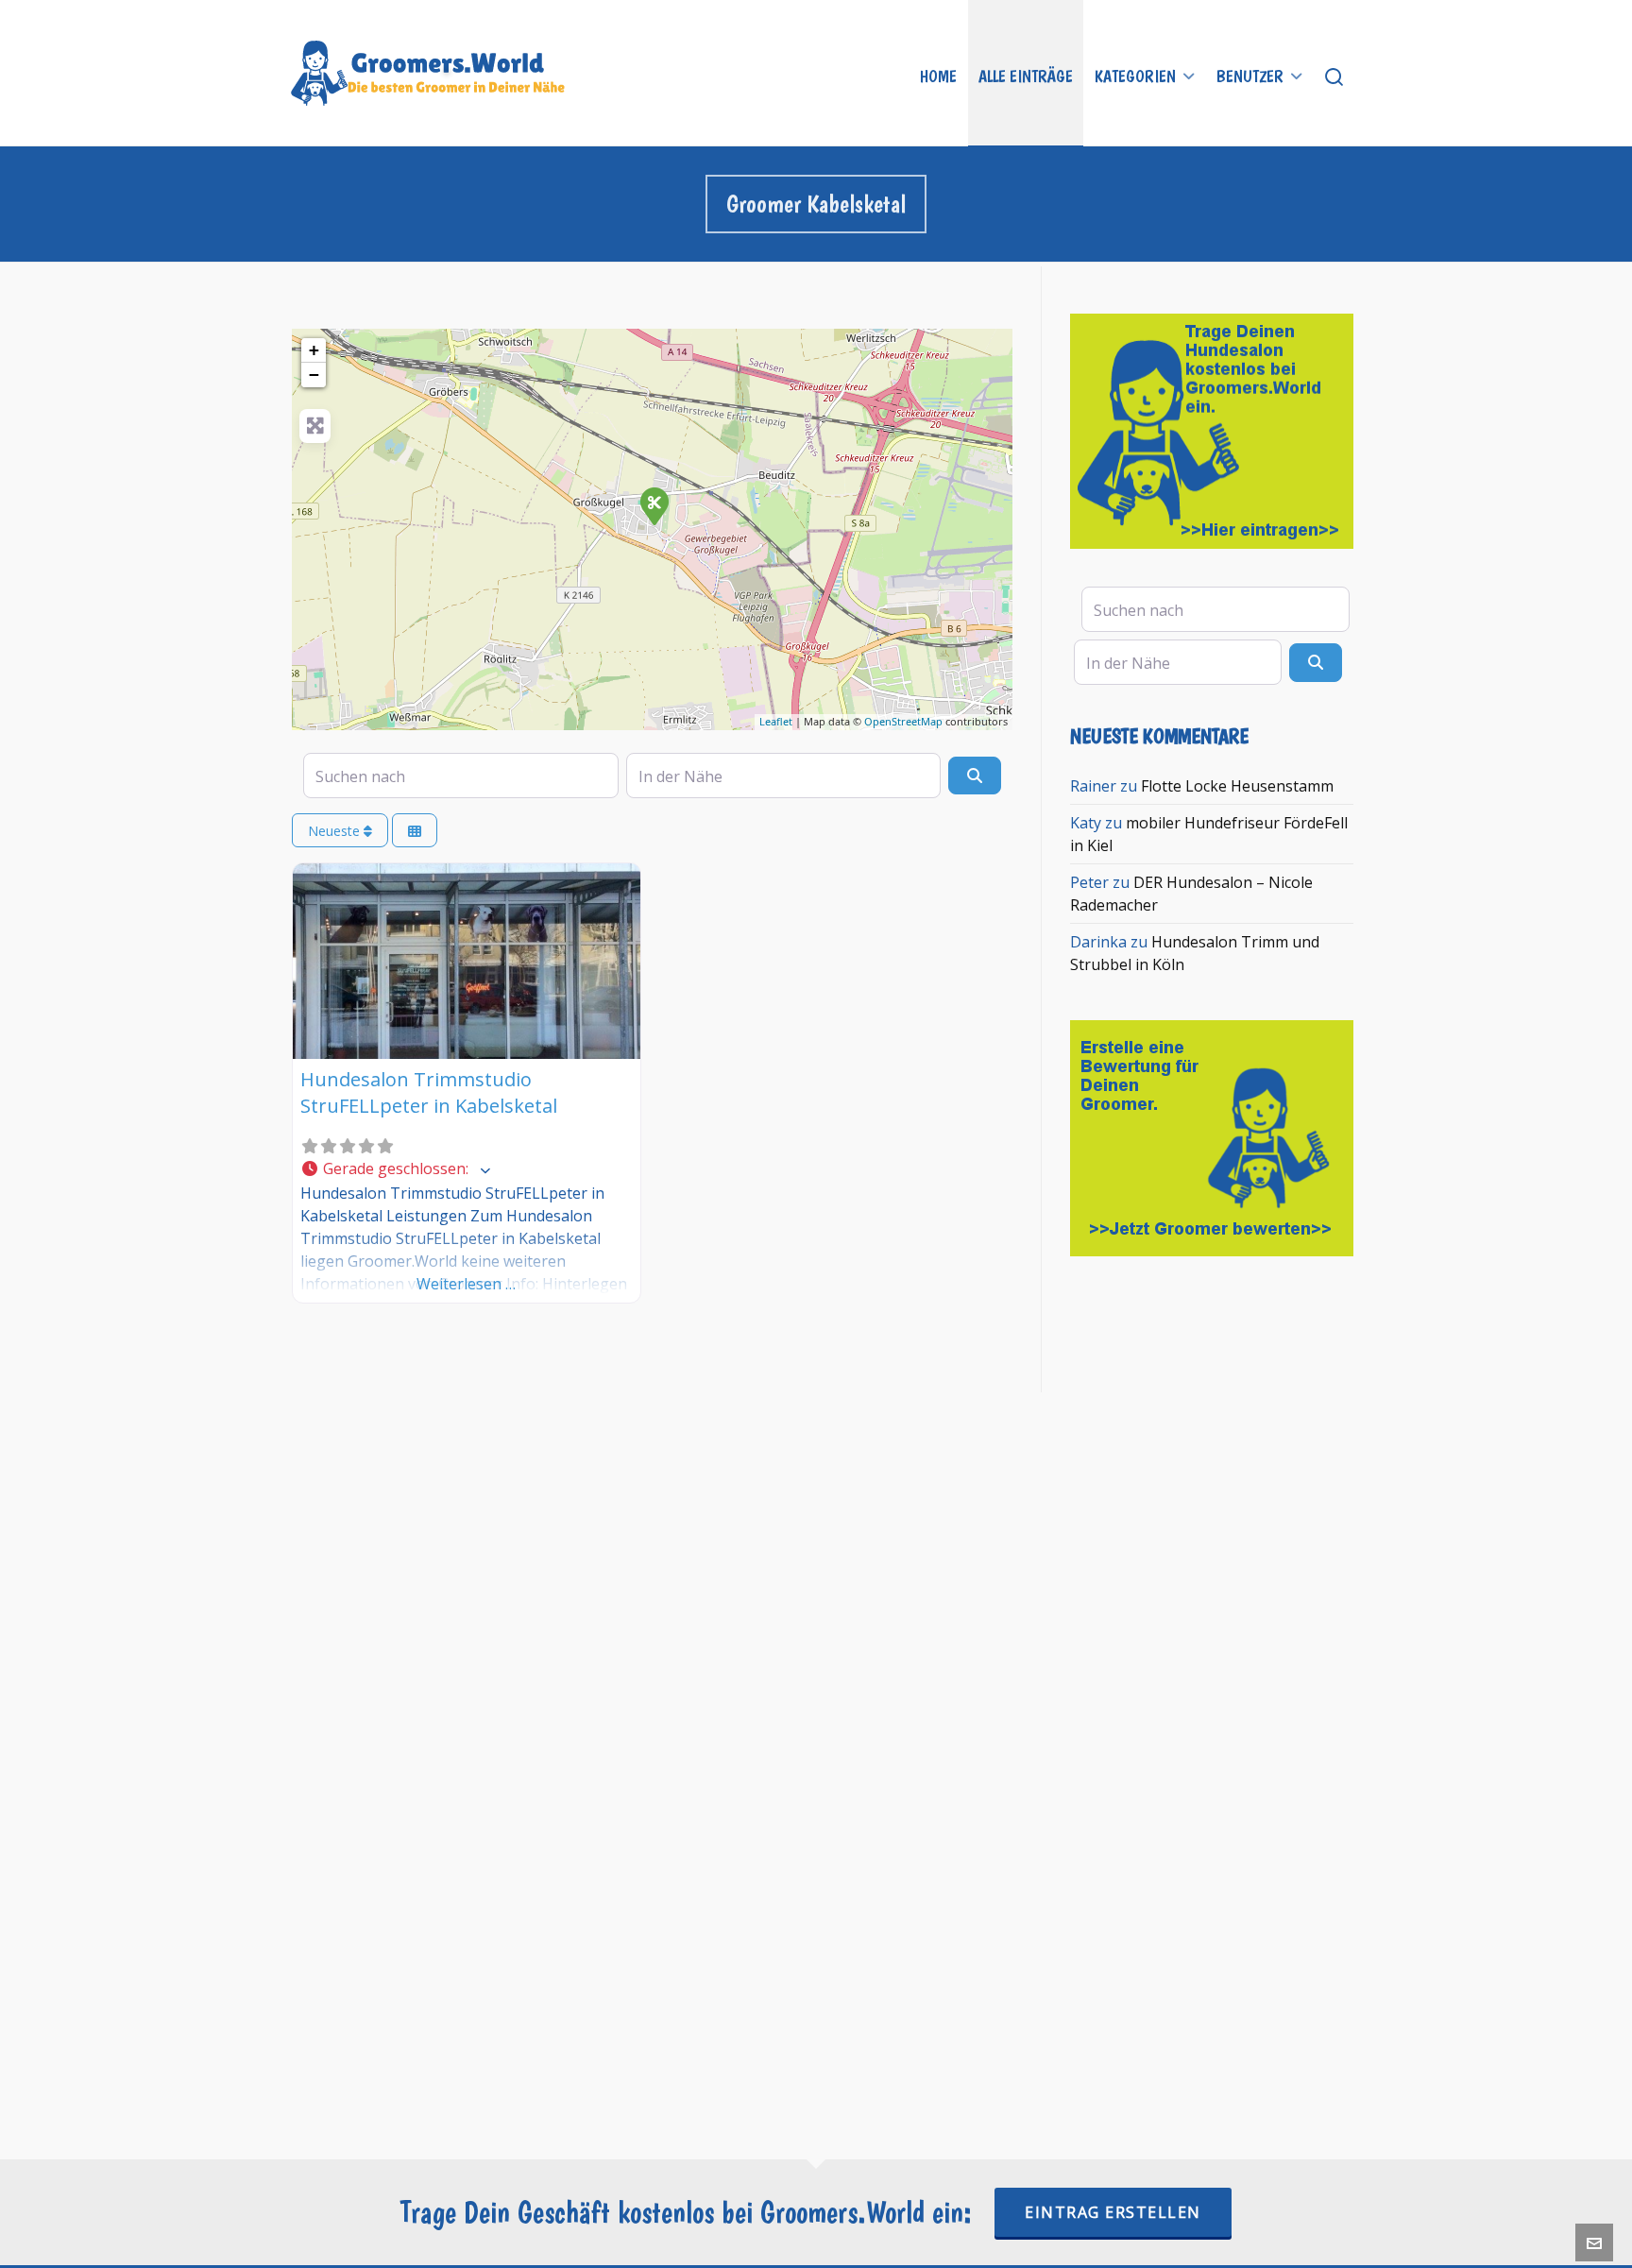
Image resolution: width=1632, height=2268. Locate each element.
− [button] (314, 375)
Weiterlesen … (466, 1284)
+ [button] (314, 350)
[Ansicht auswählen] (415, 831)
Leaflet (776, 721)
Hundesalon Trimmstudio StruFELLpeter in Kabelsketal (429, 1092)
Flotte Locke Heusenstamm (1237, 786)
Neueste (336, 831)
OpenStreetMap (903, 721)
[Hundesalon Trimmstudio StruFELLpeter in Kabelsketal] (654, 505)
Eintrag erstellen (1113, 2212)
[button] (467, 1169)
